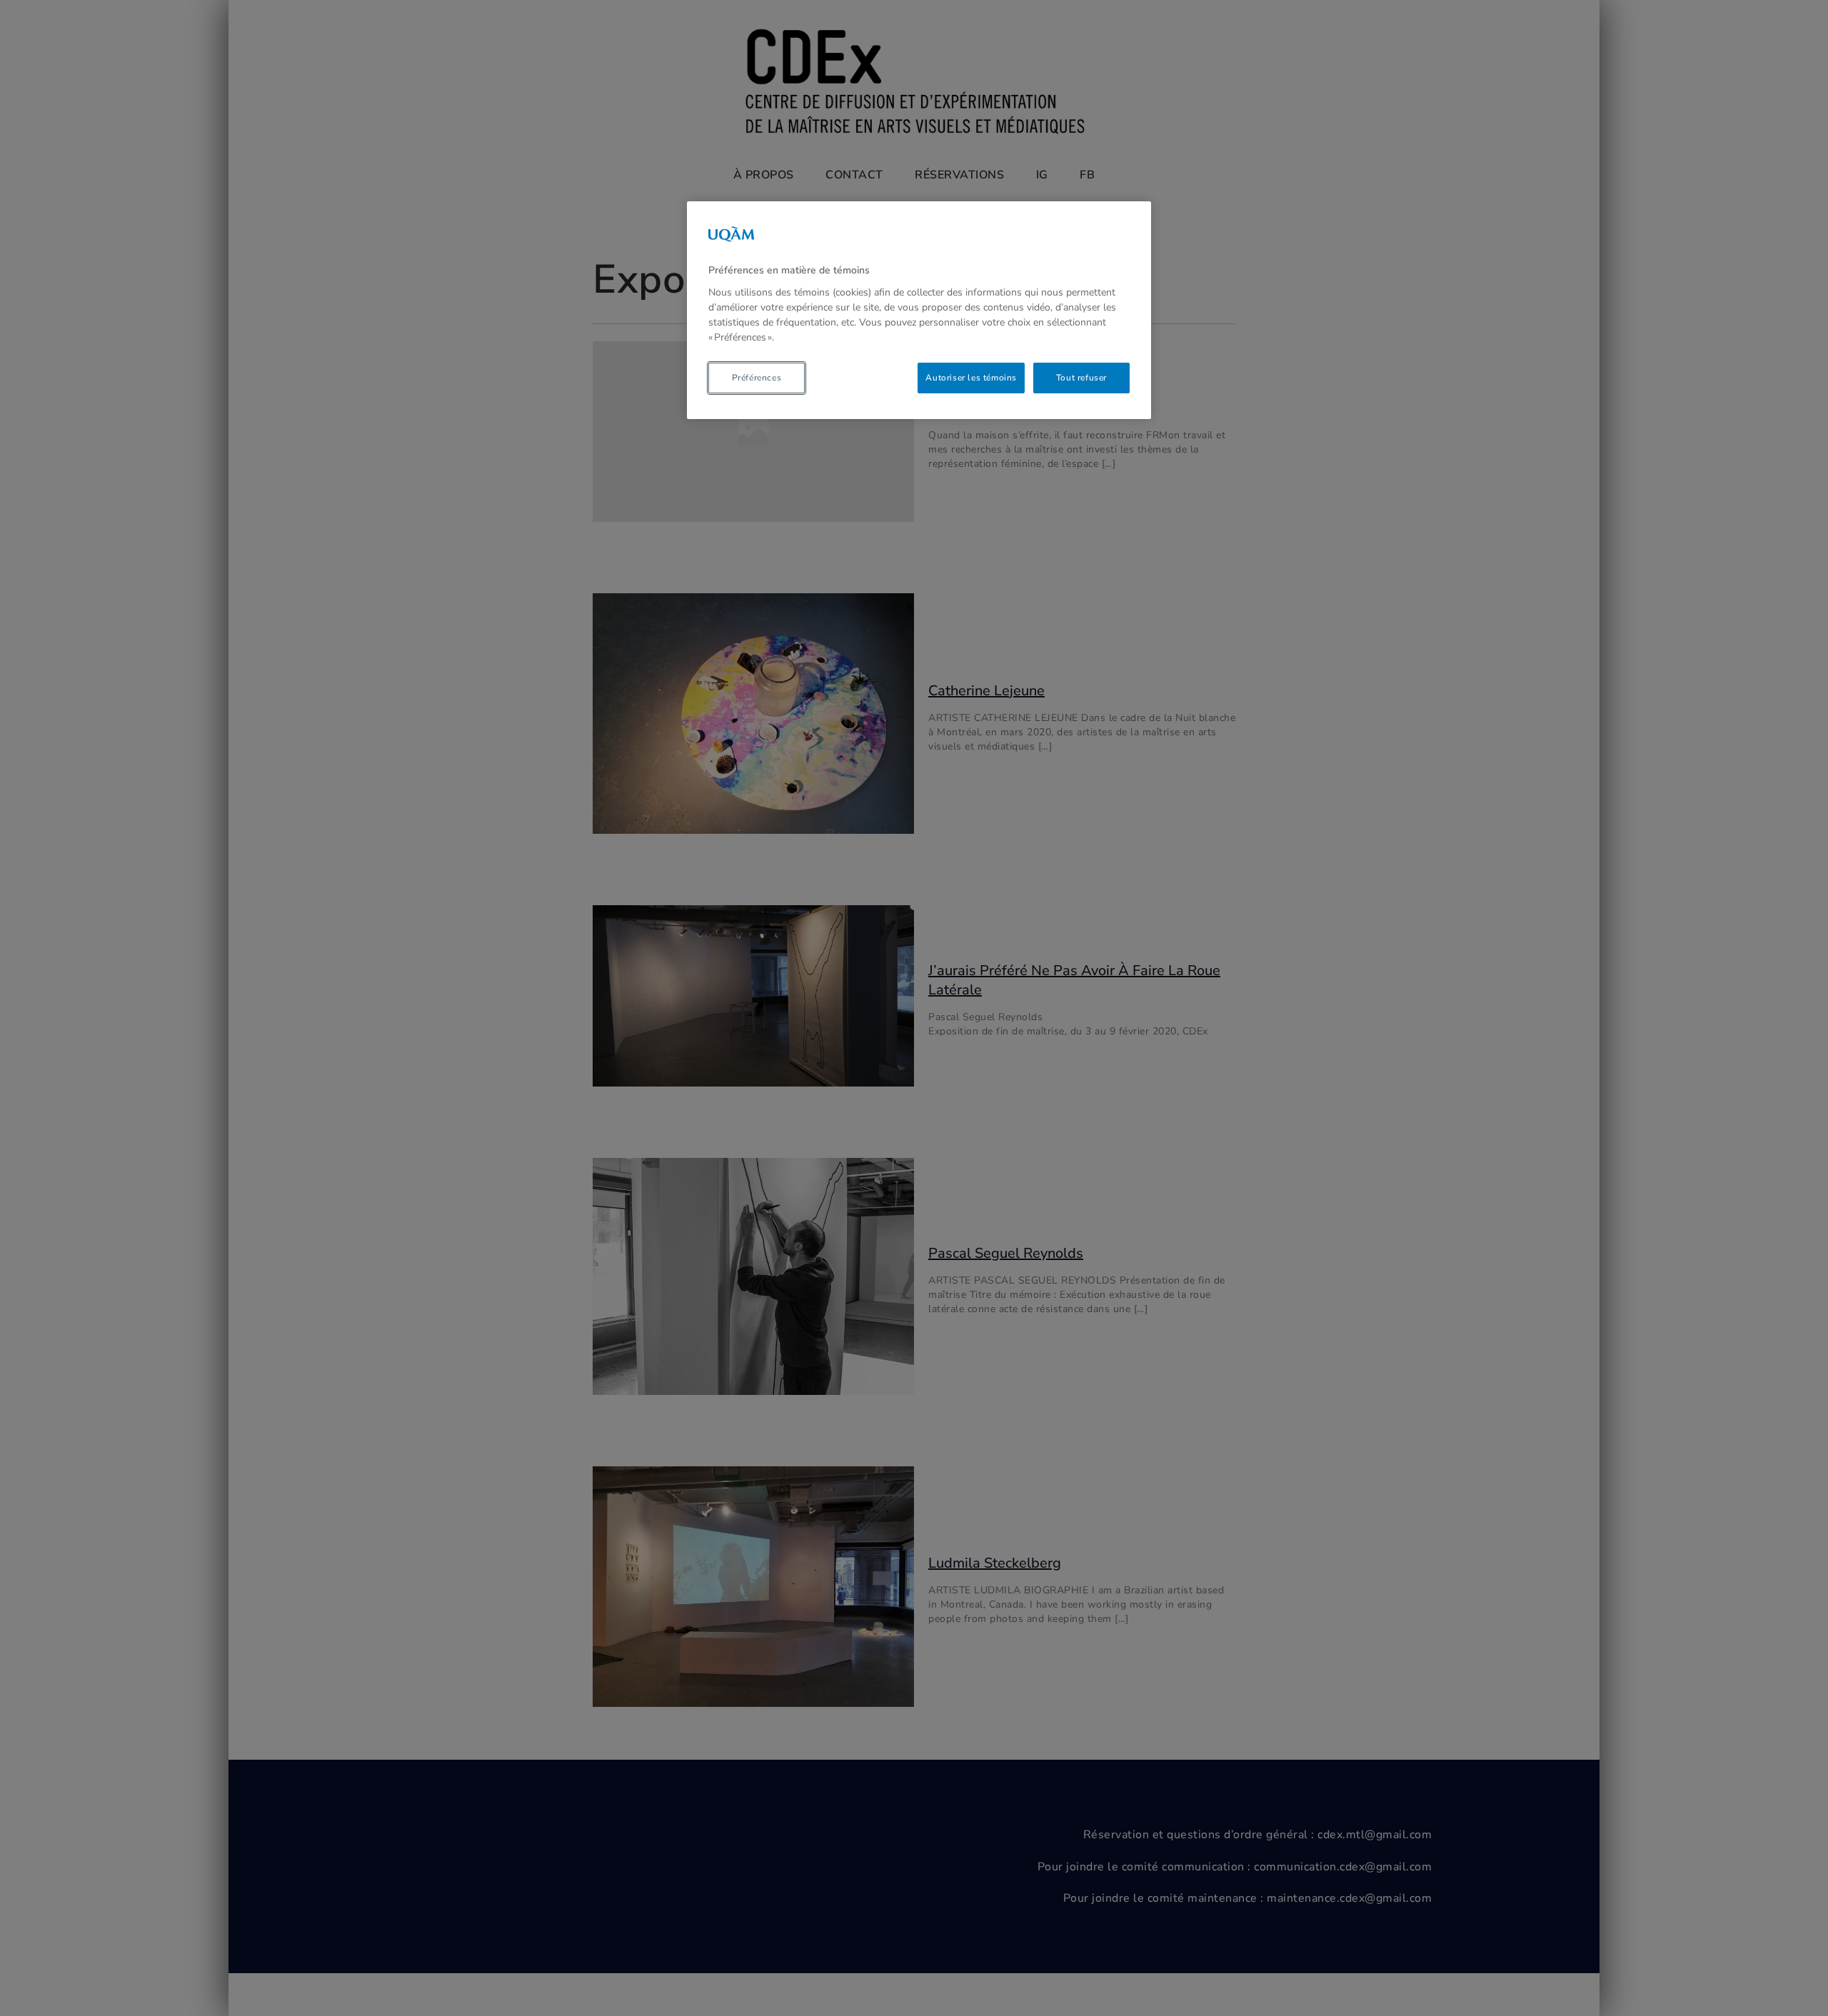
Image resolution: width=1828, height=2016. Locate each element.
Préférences (757, 378)
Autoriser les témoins (971, 378)
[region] (919, 310)
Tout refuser (1081, 378)
